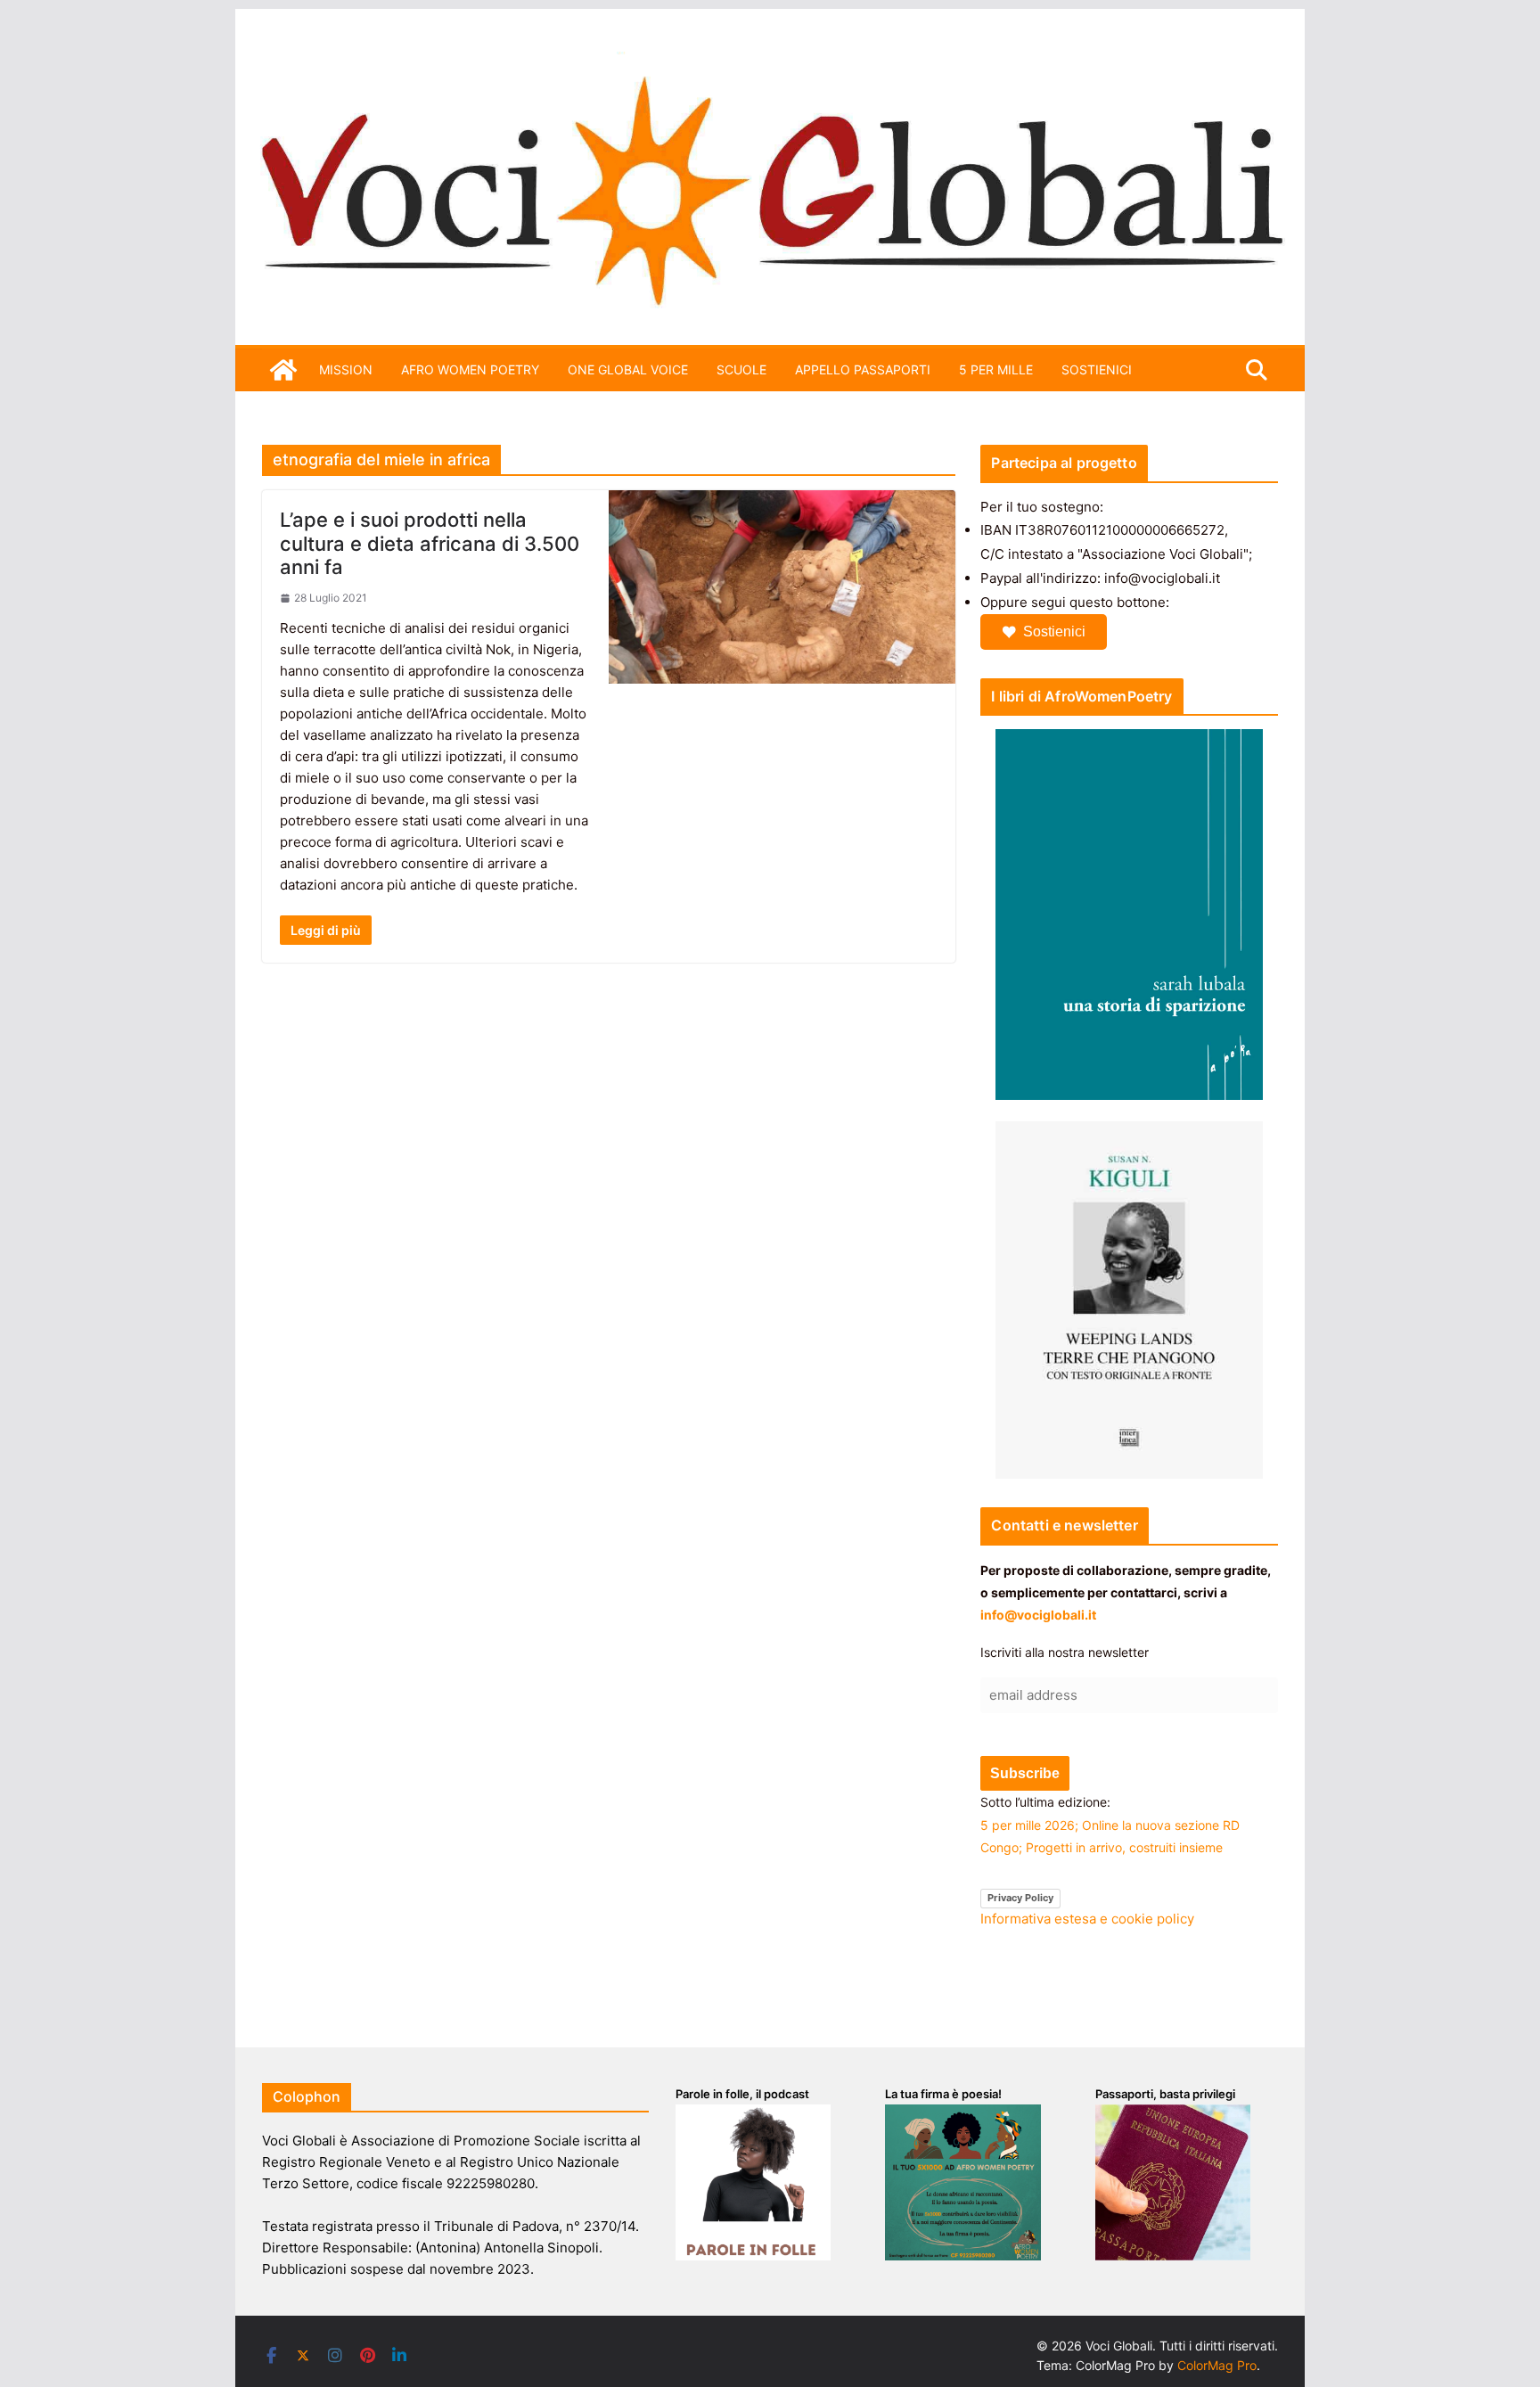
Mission (346, 369)
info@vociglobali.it (1038, 1615)
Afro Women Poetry (470, 369)
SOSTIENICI (1097, 369)
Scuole (741, 369)
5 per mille (996, 369)
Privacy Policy (1020, 1898)
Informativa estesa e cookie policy (1087, 1919)
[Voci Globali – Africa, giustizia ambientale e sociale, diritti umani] (770, 62)
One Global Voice (628, 369)
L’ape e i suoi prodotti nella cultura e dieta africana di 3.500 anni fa (430, 543)
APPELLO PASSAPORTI (863, 369)
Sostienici (1054, 632)
